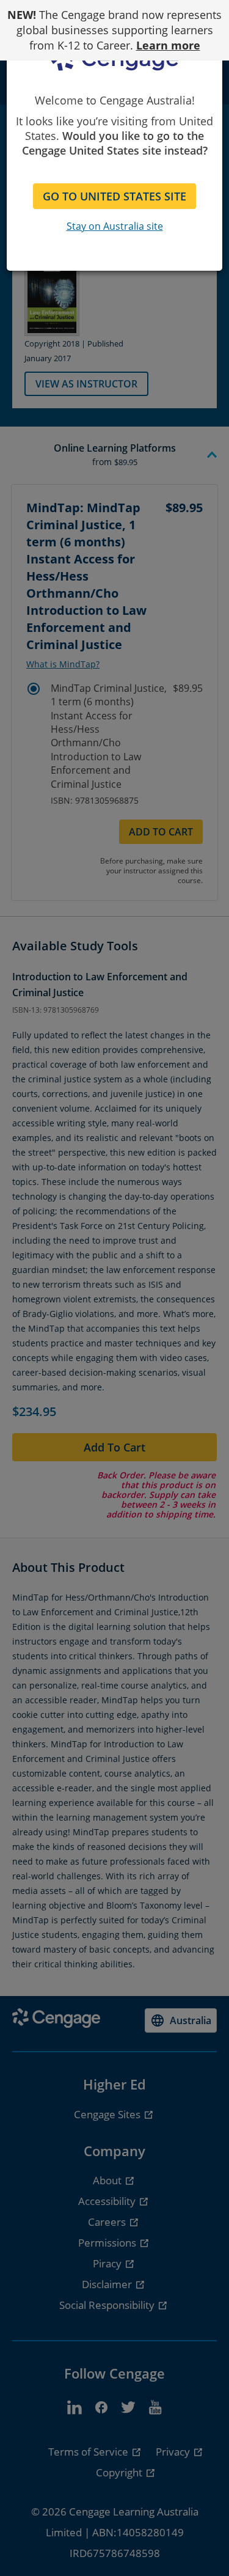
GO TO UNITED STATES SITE (114, 196)
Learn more (168, 45)
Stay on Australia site (115, 226)
